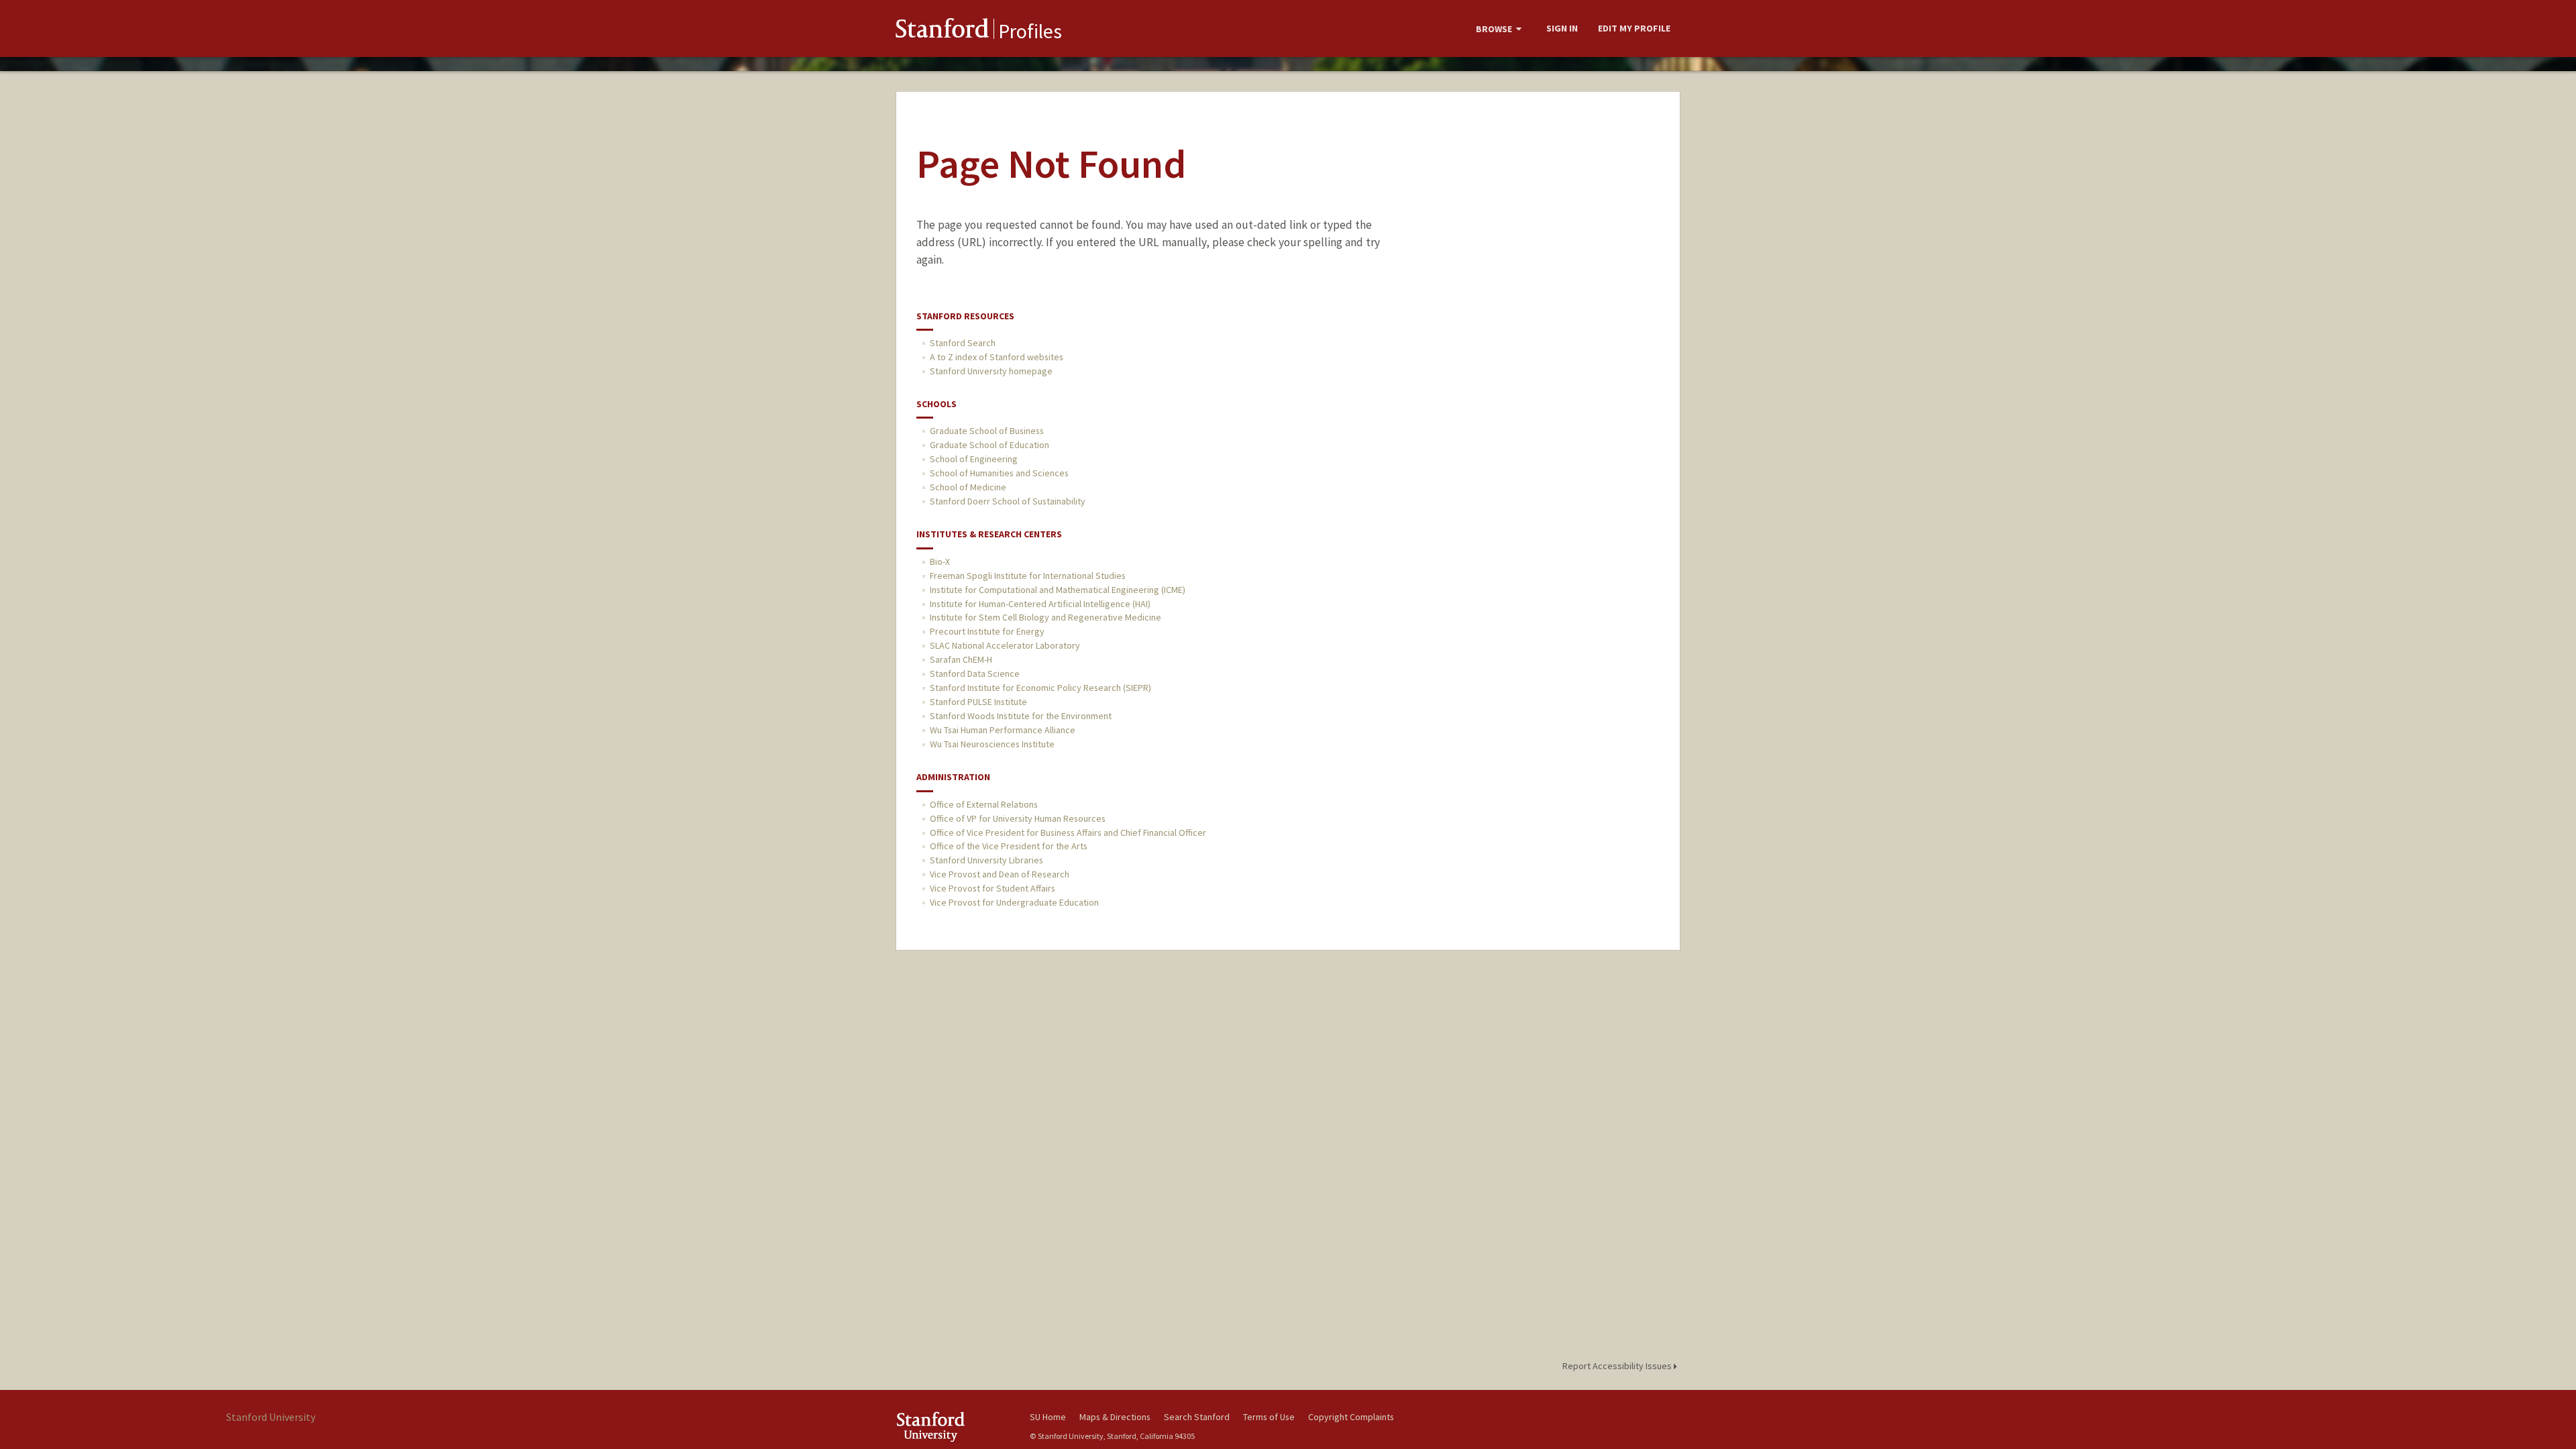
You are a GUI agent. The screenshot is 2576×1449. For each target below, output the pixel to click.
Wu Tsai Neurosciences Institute (992, 744)
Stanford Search (963, 343)
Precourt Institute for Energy (987, 631)
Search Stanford (1197, 1417)
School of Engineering (974, 459)
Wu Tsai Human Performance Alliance (1003, 730)
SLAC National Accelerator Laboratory (1005, 645)
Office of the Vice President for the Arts (1009, 846)
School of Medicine (968, 487)
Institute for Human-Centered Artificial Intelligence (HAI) (1040, 604)
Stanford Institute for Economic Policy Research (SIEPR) (1040, 688)
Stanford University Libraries (986, 860)
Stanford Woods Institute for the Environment (1021, 716)
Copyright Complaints (1351, 1417)
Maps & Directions (1115, 1417)
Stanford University (953, 1427)
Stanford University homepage (991, 371)
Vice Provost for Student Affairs (992, 888)
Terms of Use (1269, 1417)
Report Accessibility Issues (1618, 1366)
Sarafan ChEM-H (961, 659)
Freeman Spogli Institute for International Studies (1028, 576)
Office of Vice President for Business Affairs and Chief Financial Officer (1068, 833)
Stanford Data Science (975, 674)
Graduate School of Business (987, 431)
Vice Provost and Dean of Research (1000, 874)
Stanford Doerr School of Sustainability (1008, 501)
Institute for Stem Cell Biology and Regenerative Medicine (1045, 617)
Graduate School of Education (989, 445)
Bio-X (940, 561)
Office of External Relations (984, 804)
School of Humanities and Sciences (999, 473)
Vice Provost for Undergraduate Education (1014, 902)
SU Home (1048, 1417)
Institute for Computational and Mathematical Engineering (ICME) (1058, 590)
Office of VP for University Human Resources (1018, 818)
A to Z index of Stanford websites (997, 357)
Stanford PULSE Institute (978, 702)
